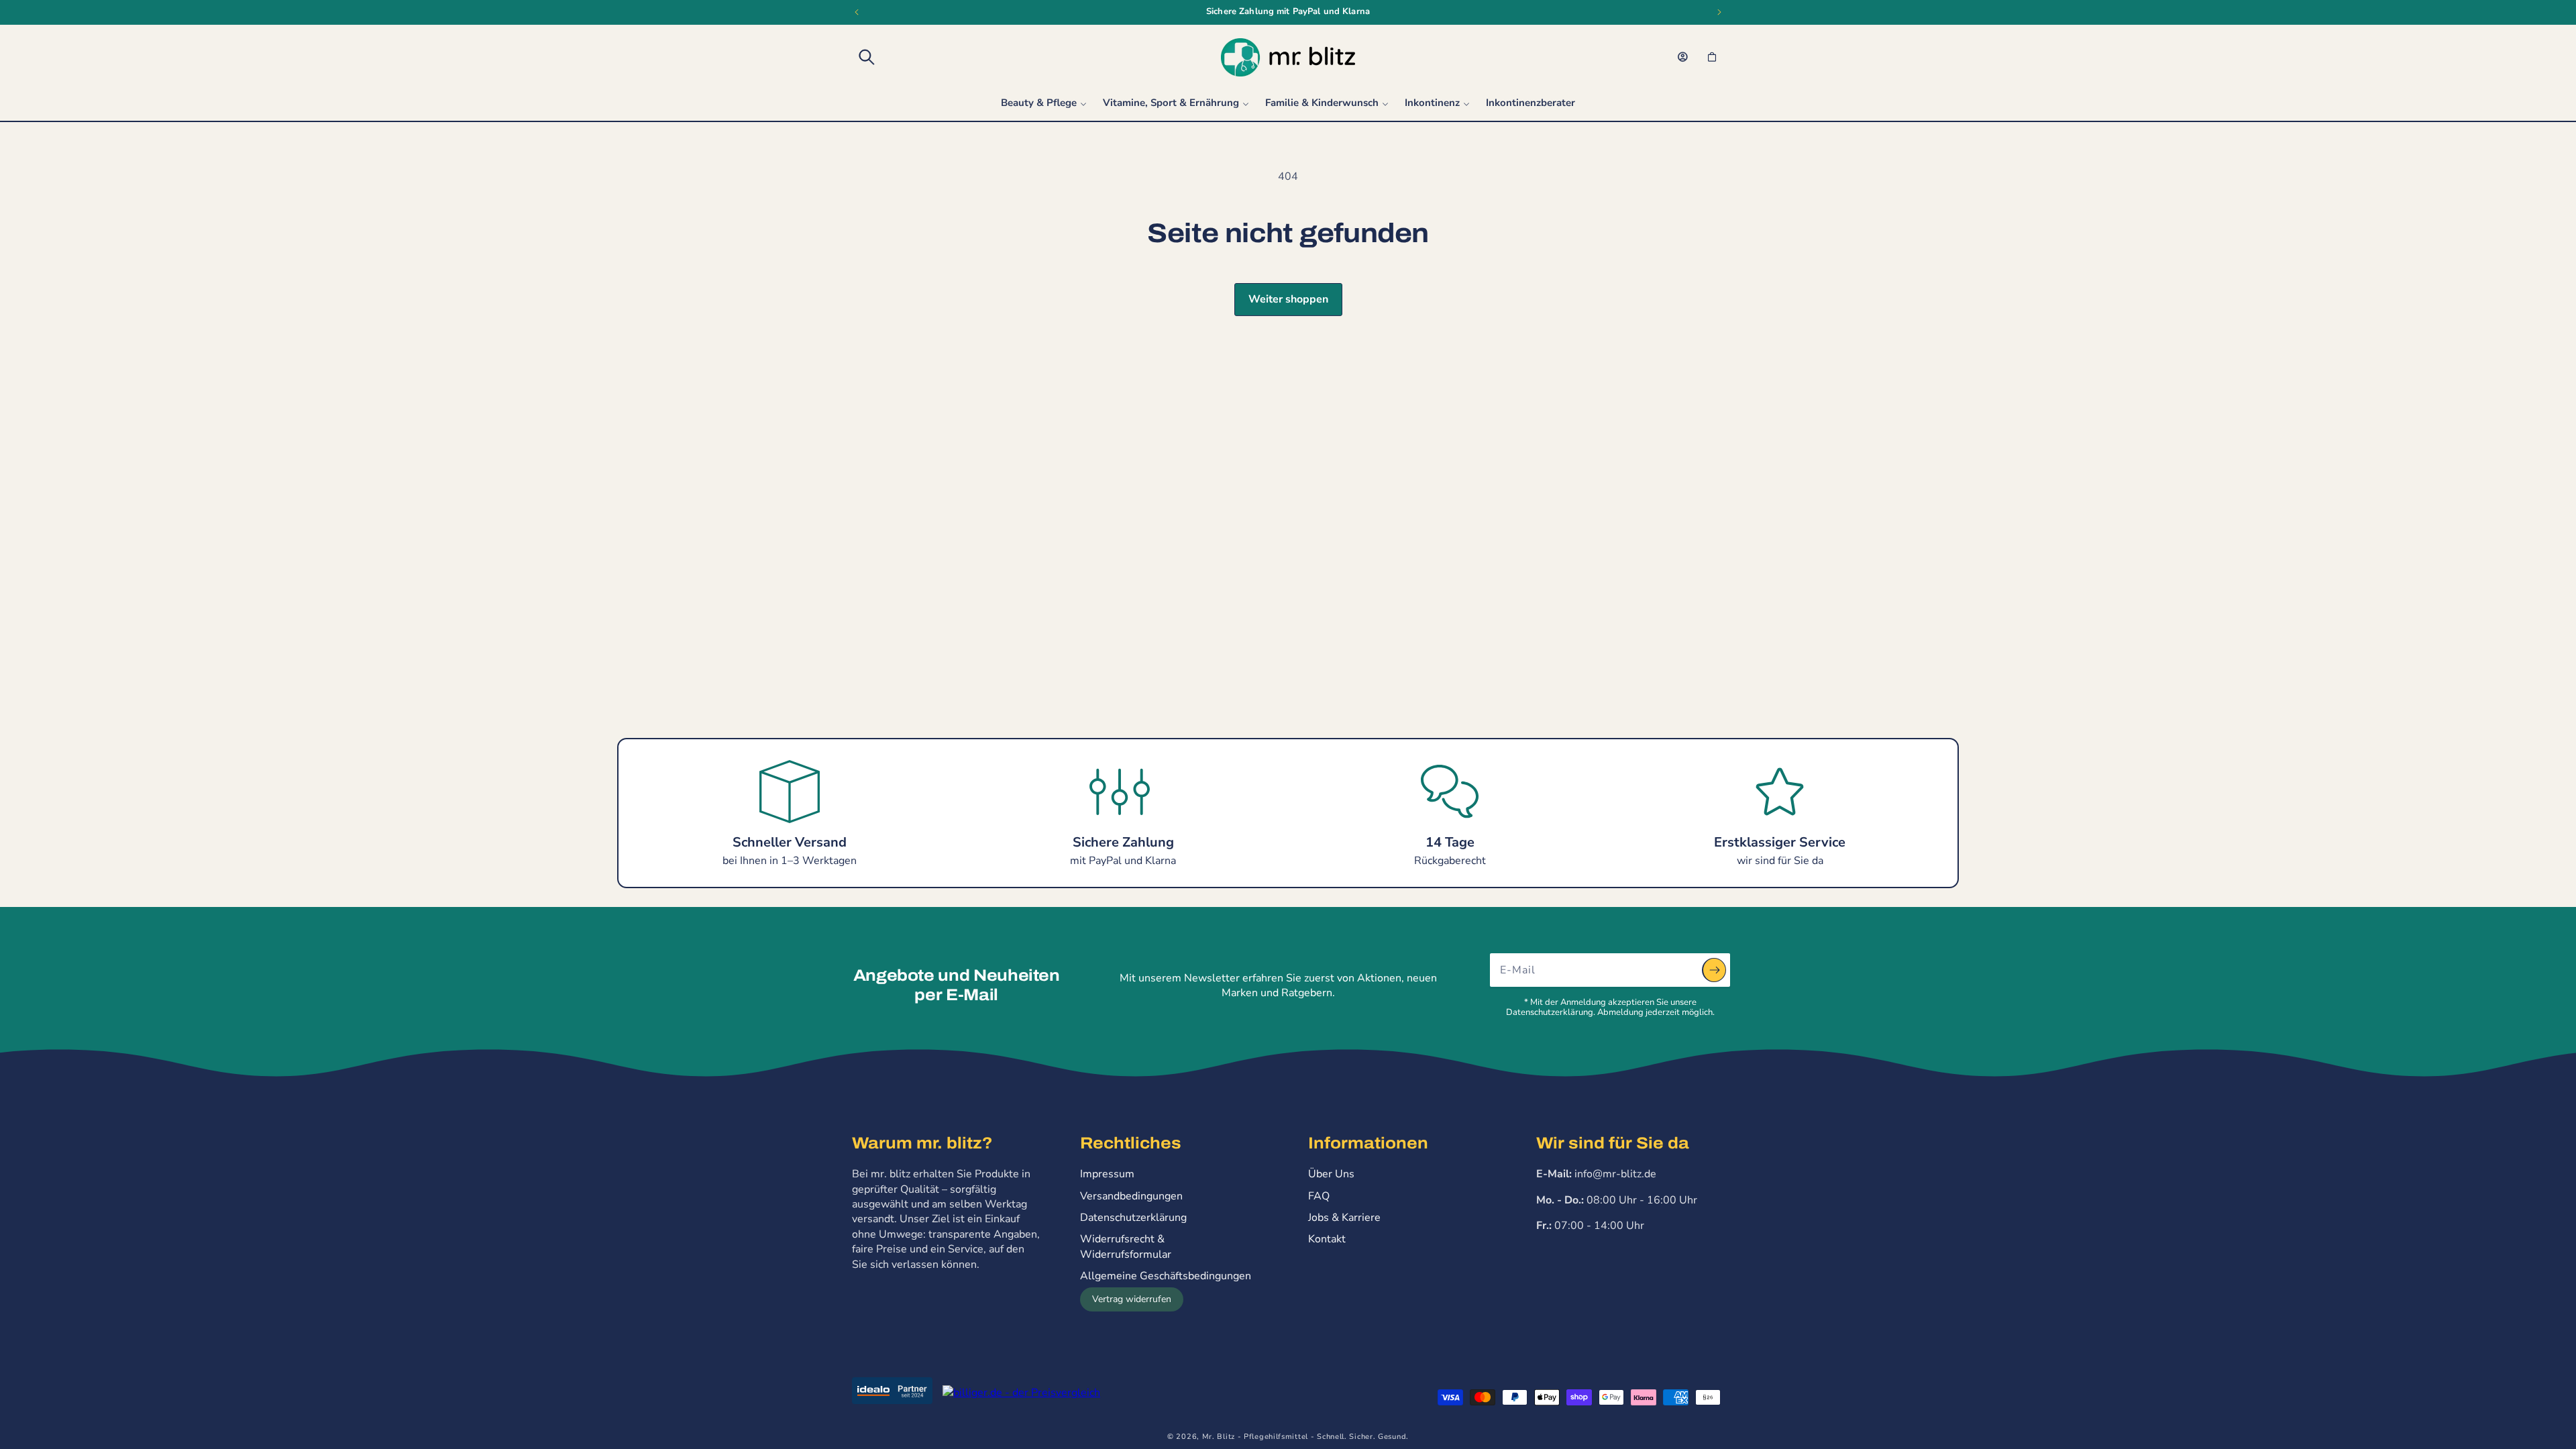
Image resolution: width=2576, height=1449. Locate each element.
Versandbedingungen (1131, 1196)
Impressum (1107, 1174)
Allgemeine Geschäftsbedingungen (1166, 1276)
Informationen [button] (1368, 1143)
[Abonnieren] (1714, 970)
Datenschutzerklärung (1133, 1218)
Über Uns (1331, 1174)
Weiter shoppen (1288, 299)
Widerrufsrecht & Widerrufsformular (1126, 1246)
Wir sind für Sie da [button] (1613, 1143)
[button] (867, 57)
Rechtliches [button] (1131, 1143)
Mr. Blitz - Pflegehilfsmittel (1255, 1437)
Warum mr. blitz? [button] (922, 1143)
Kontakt (1327, 1239)
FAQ (1319, 1196)
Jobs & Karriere (1344, 1218)
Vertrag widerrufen (1132, 1299)
